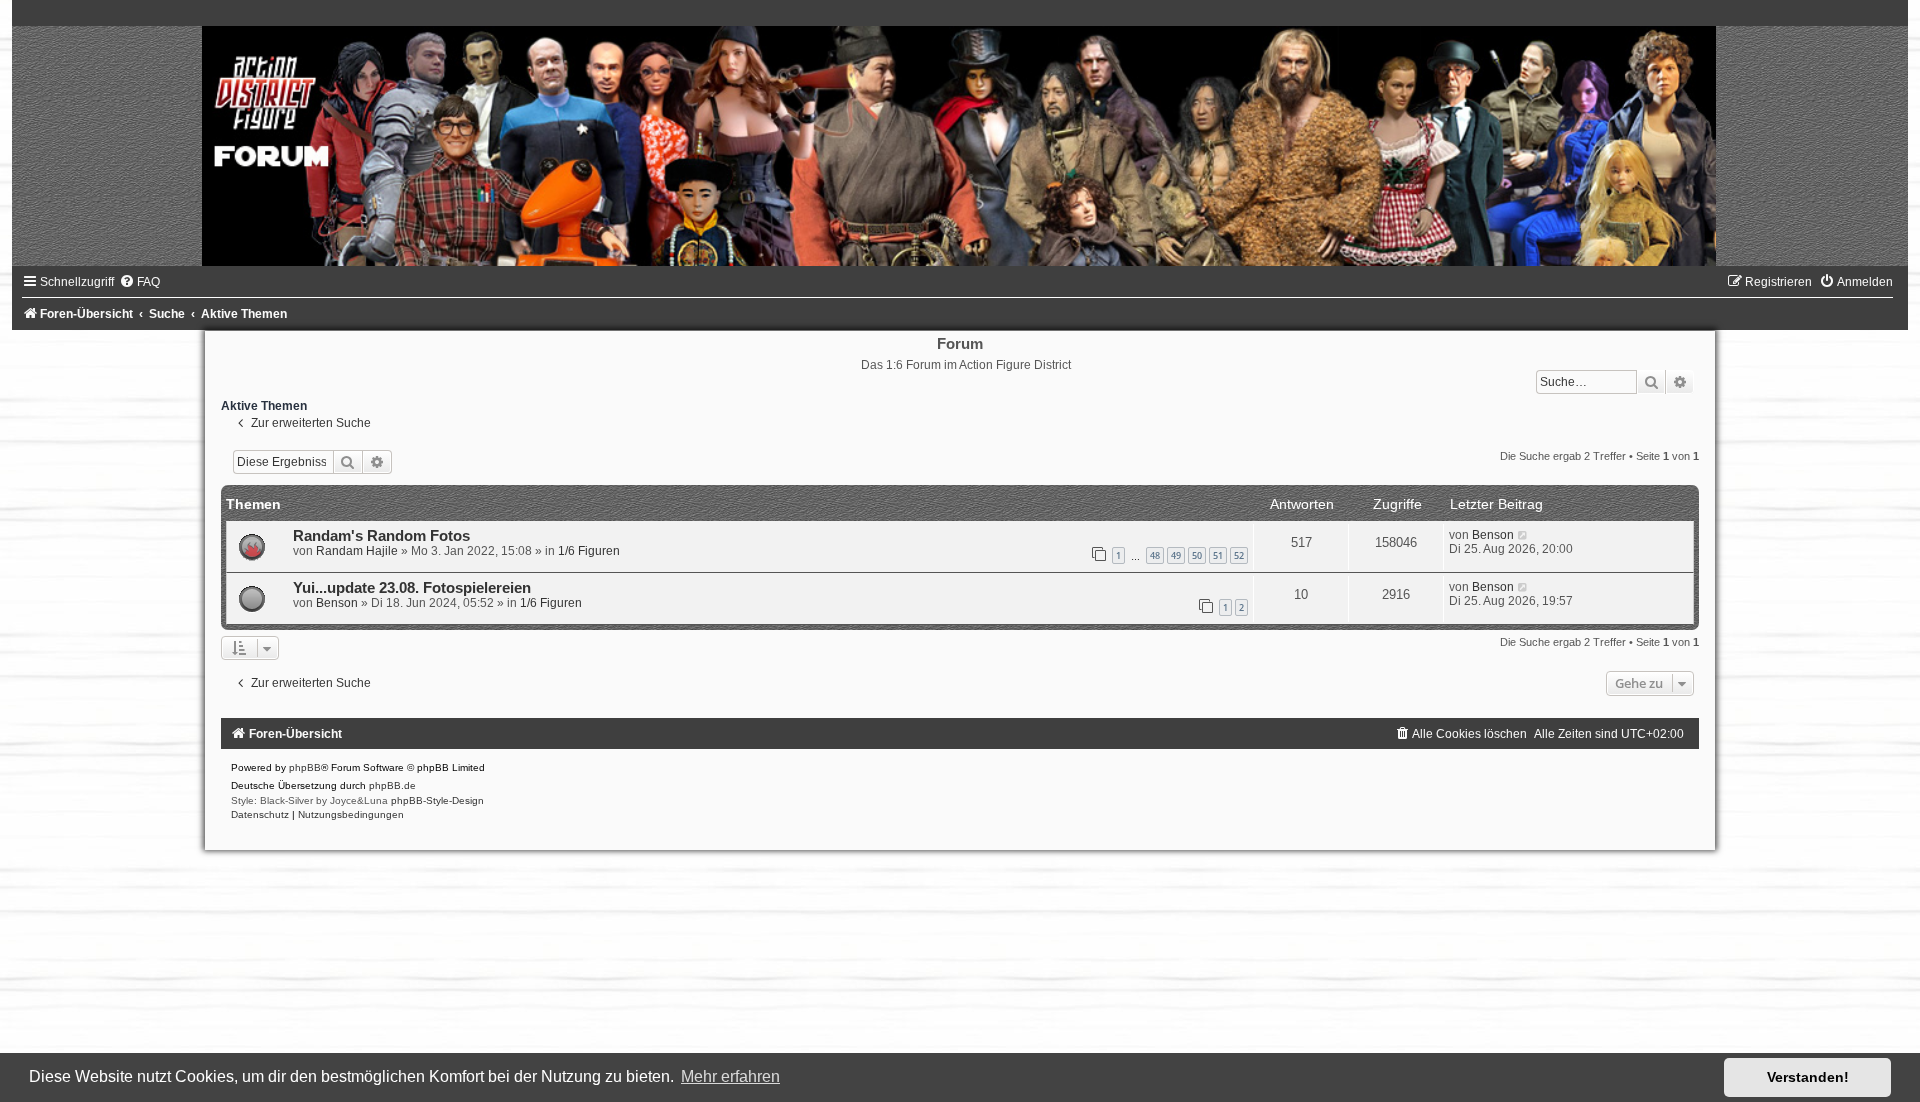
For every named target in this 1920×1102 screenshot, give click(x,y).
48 (1155, 555)
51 (1218, 555)
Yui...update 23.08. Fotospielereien (412, 588)
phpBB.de (392, 785)
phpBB (305, 767)
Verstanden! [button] (1808, 1077)
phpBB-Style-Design (437, 800)
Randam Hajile (357, 551)
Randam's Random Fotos (381, 536)
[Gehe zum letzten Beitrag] (1523, 535)
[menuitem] (139, 282)
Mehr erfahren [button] (730, 1076)
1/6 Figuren (589, 551)
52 (1239, 555)
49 (1176, 555)
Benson (1493, 535)
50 (1197, 555)
